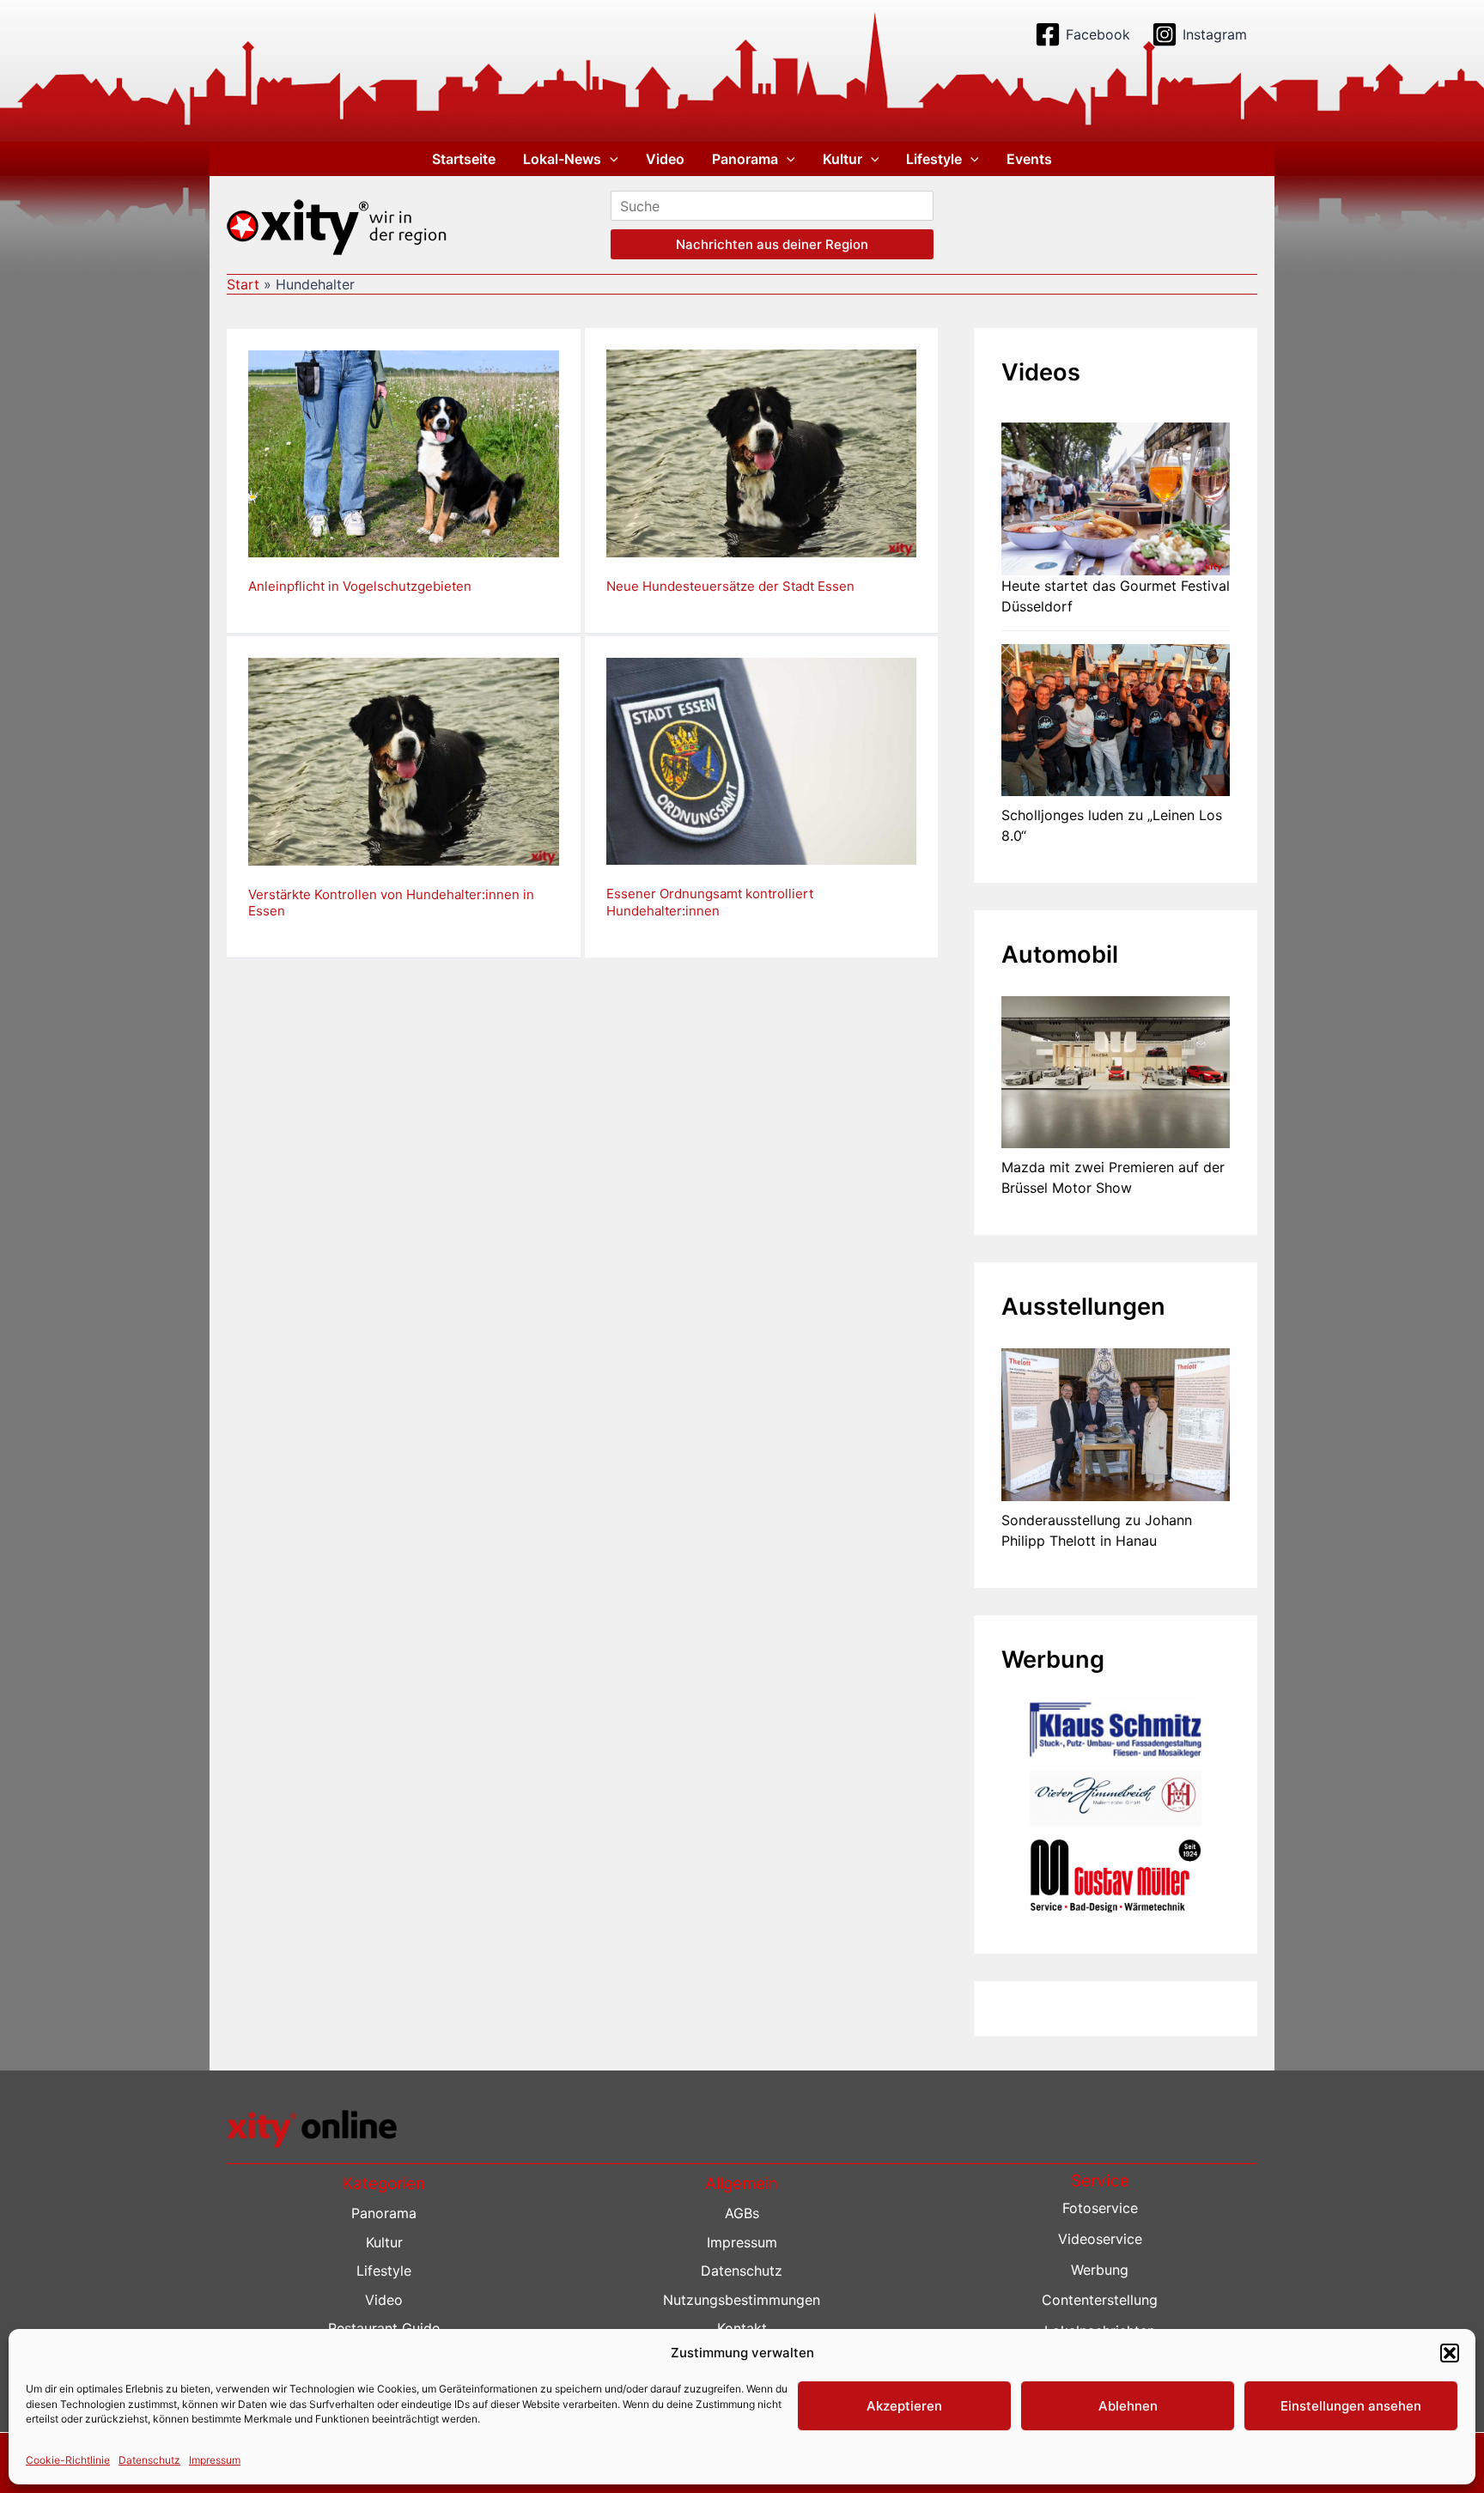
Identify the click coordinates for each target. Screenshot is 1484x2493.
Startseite (464, 159)
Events (1029, 159)
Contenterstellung (1100, 2300)
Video (665, 159)
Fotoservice (1100, 2208)
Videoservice (1100, 2239)
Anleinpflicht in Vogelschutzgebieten (360, 586)
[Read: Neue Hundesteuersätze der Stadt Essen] (762, 453)
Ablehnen (1128, 2406)
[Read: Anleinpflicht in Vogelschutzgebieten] (404, 453)
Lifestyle (934, 159)
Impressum (215, 2460)
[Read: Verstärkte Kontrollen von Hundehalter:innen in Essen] (404, 760)
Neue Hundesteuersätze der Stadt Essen (730, 586)
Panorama (745, 159)
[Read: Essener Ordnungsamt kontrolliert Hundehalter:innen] (762, 760)
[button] (1450, 2353)
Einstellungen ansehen (1351, 2406)
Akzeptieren (904, 2406)
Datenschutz (149, 2460)
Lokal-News (562, 159)
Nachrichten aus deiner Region (772, 244)
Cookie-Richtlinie (68, 2460)
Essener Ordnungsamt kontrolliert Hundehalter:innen (710, 902)
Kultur (842, 159)
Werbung (1100, 2270)
